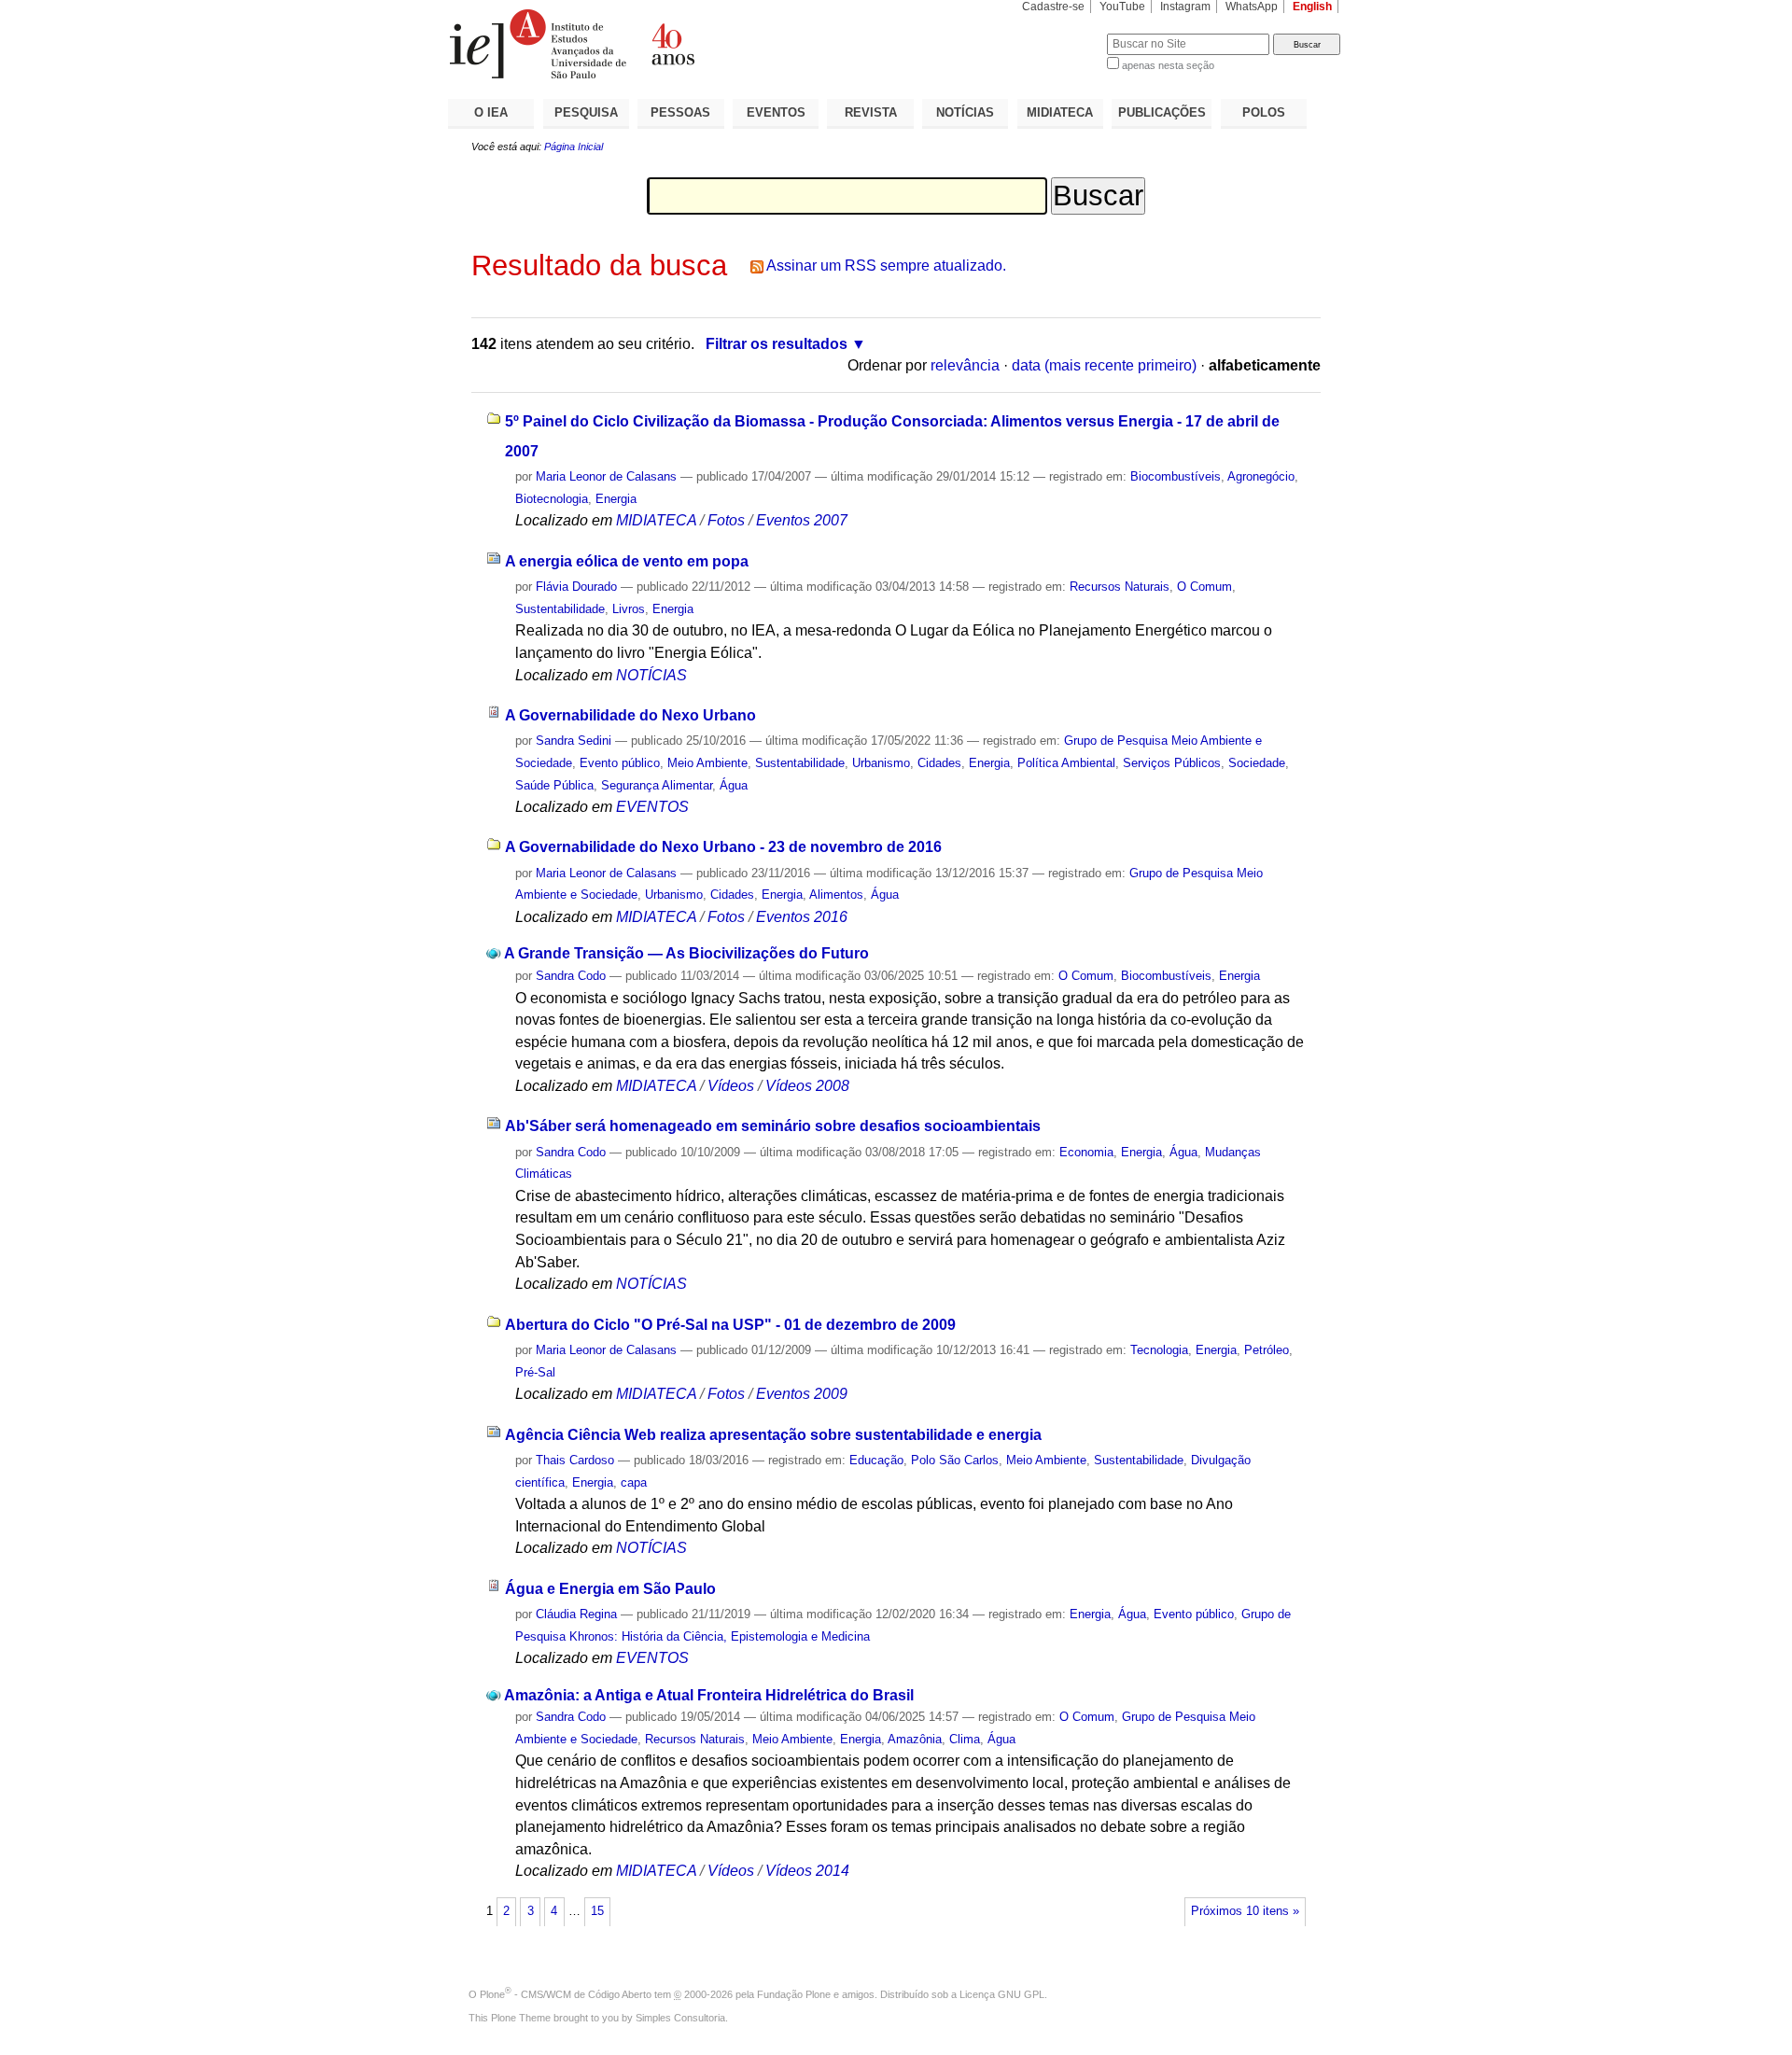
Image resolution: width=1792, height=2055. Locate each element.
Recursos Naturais (1120, 587)
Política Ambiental (1066, 763)
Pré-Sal (535, 1372)
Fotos (726, 520)
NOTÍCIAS (965, 112)
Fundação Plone (794, 1994)
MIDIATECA (1060, 112)
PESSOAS (680, 112)
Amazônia (915, 1739)
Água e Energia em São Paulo (610, 1589)
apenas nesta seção (1168, 65)
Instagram (1185, 7)
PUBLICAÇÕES (1162, 112)
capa (634, 1482)
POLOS (1264, 112)
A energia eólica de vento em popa (627, 561)
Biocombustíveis (1176, 476)
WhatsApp (1252, 7)
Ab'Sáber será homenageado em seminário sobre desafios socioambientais (773, 1126)
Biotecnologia (552, 499)
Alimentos (836, 895)
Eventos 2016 (802, 917)
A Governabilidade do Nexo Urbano (630, 715)
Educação (876, 1460)
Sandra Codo (571, 976)
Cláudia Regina (576, 1614)
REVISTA (871, 112)
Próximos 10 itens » (1245, 1911)
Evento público (620, 763)
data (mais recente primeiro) (1104, 365)
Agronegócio (1261, 476)
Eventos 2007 (802, 520)
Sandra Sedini (574, 741)
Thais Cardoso (575, 1460)
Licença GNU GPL (1002, 1994)
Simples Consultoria (680, 2018)
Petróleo (1267, 1350)
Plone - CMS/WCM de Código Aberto (566, 1994)
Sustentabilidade (560, 609)
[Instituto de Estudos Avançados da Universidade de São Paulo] (672, 44)
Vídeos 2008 (807, 1086)
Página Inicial (574, 147)
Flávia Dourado (576, 587)
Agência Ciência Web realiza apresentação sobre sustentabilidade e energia (773, 1435)
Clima (965, 1739)
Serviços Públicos (1172, 763)
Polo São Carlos (955, 1460)
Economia (1086, 1152)
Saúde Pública (554, 785)
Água (734, 785)
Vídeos (731, 1086)
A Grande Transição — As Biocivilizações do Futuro (686, 953)
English (1312, 7)
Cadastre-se (1053, 7)
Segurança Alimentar (657, 785)
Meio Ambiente (707, 763)
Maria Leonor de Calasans (606, 476)
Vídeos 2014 (807, 1871)
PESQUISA (586, 112)
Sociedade (1257, 763)
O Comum (1204, 587)
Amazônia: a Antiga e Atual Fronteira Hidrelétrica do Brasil (709, 1695)
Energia (616, 499)
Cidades (939, 763)
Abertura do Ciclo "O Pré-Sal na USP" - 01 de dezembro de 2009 (730, 1325)
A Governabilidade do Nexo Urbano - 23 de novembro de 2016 (723, 847)
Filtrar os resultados (777, 344)
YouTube (1122, 7)
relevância (965, 365)
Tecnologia (1159, 1350)
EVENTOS (776, 112)
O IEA (491, 112)
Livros (629, 609)
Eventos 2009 (802, 1394)
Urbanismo (881, 763)
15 (597, 1911)
